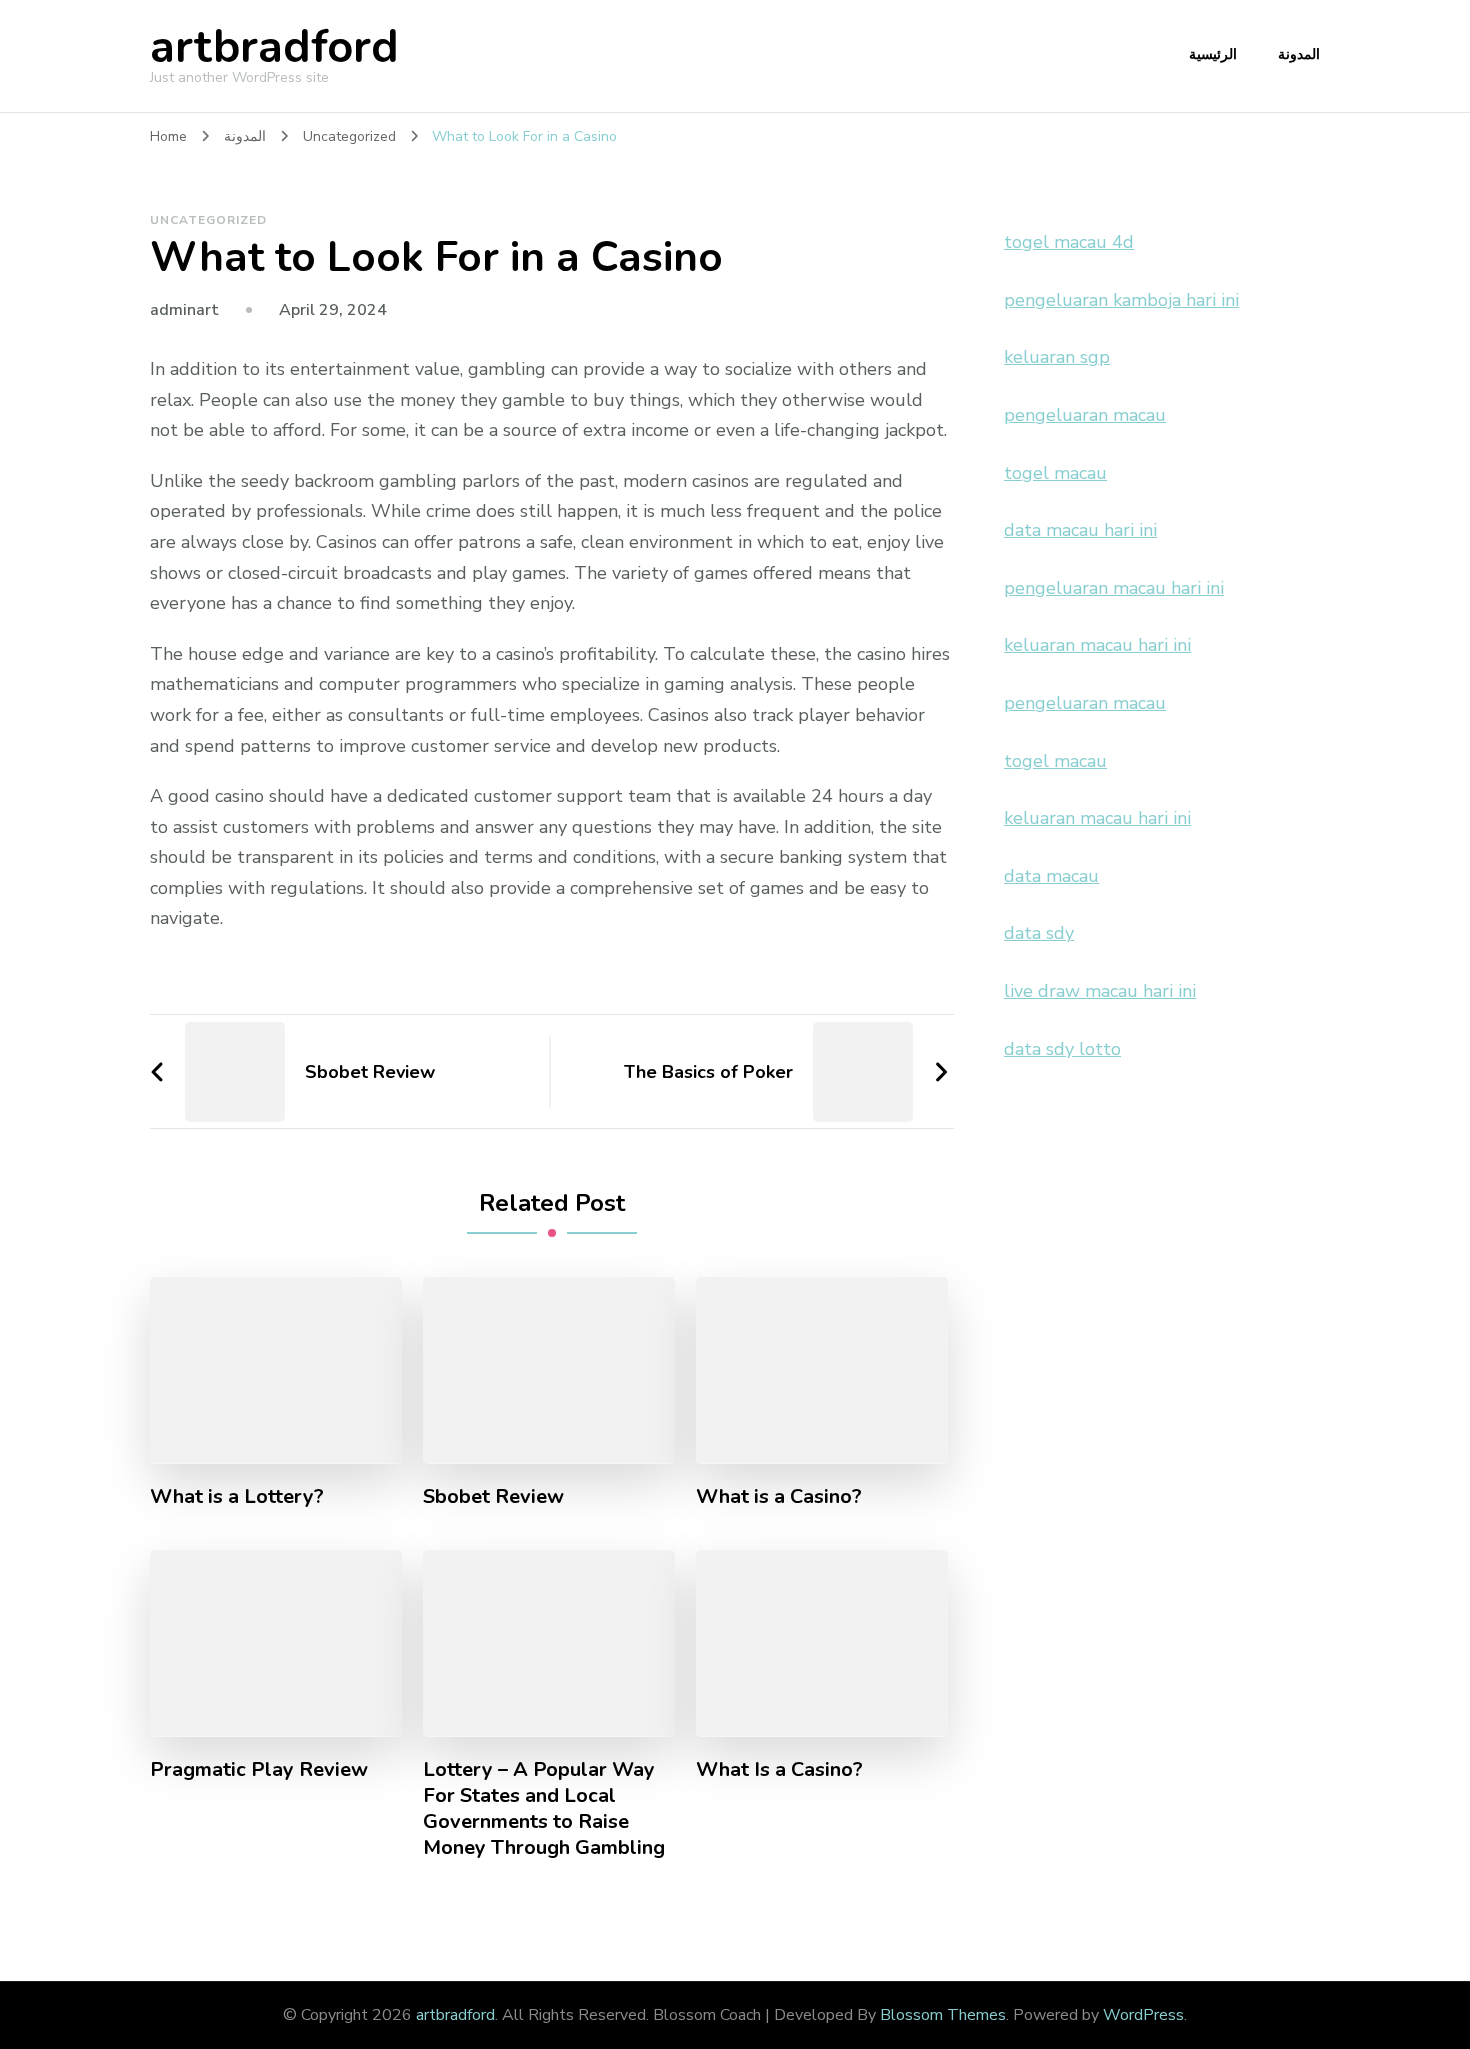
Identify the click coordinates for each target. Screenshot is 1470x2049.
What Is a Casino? (779, 1770)
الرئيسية (1213, 54)
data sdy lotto (1062, 1049)
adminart (184, 310)
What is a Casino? (779, 1497)
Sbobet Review (493, 1497)
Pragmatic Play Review (259, 1770)
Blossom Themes (943, 2015)
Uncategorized (208, 220)
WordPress (1143, 2015)
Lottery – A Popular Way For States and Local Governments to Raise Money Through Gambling (544, 1809)
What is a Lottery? (237, 1497)
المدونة (1299, 54)
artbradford (274, 47)
